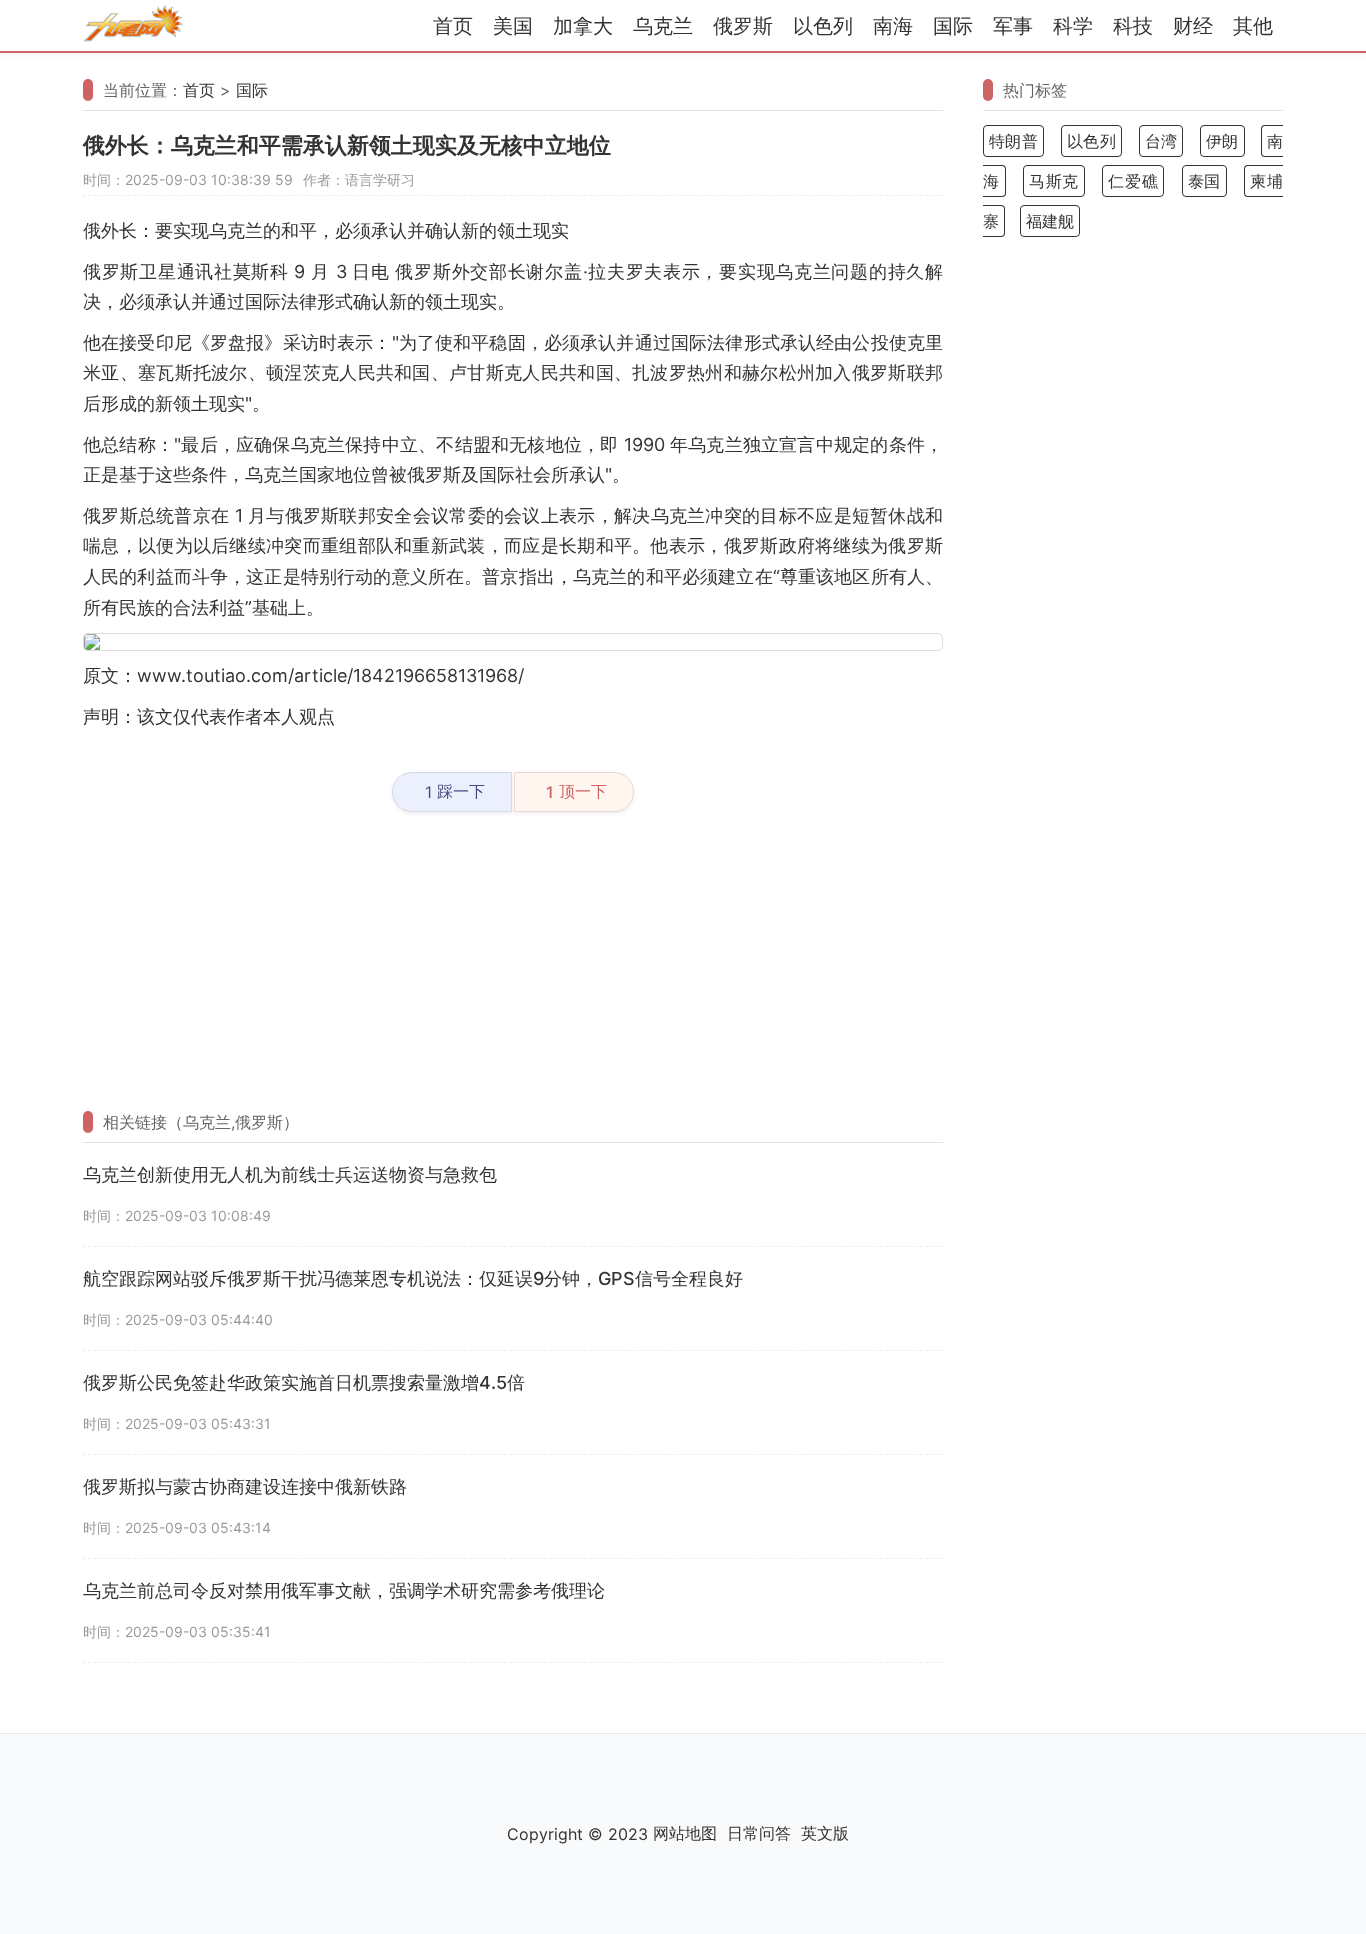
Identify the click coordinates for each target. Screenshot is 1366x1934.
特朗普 (1013, 141)
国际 (953, 26)
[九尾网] (133, 26)
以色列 (823, 26)
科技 (1133, 26)
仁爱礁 (1133, 181)
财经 (1193, 26)
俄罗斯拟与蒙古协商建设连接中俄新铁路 (245, 1486)
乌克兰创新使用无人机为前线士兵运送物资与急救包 (290, 1174)
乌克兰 (663, 26)
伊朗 (1222, 141)
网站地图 (685, 1833)
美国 (513, 26)
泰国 (1204, 181)
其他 (1253, 26)
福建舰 (1050, 221)
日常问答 (759, 1833)
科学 (1073, 26)
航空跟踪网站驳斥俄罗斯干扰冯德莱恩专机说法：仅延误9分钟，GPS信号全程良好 (413, 1278)
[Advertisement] (513, 962)
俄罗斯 (743, 26)
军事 (1013, 26)
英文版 (825, 1833)
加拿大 (583, 26)
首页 (453, 26)
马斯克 (1054, 181)
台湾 (1161, 141)
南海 (893, 26)
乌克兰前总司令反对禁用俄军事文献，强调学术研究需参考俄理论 (344, 1590)
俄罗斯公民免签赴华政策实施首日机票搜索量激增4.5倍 (304, 1382)
